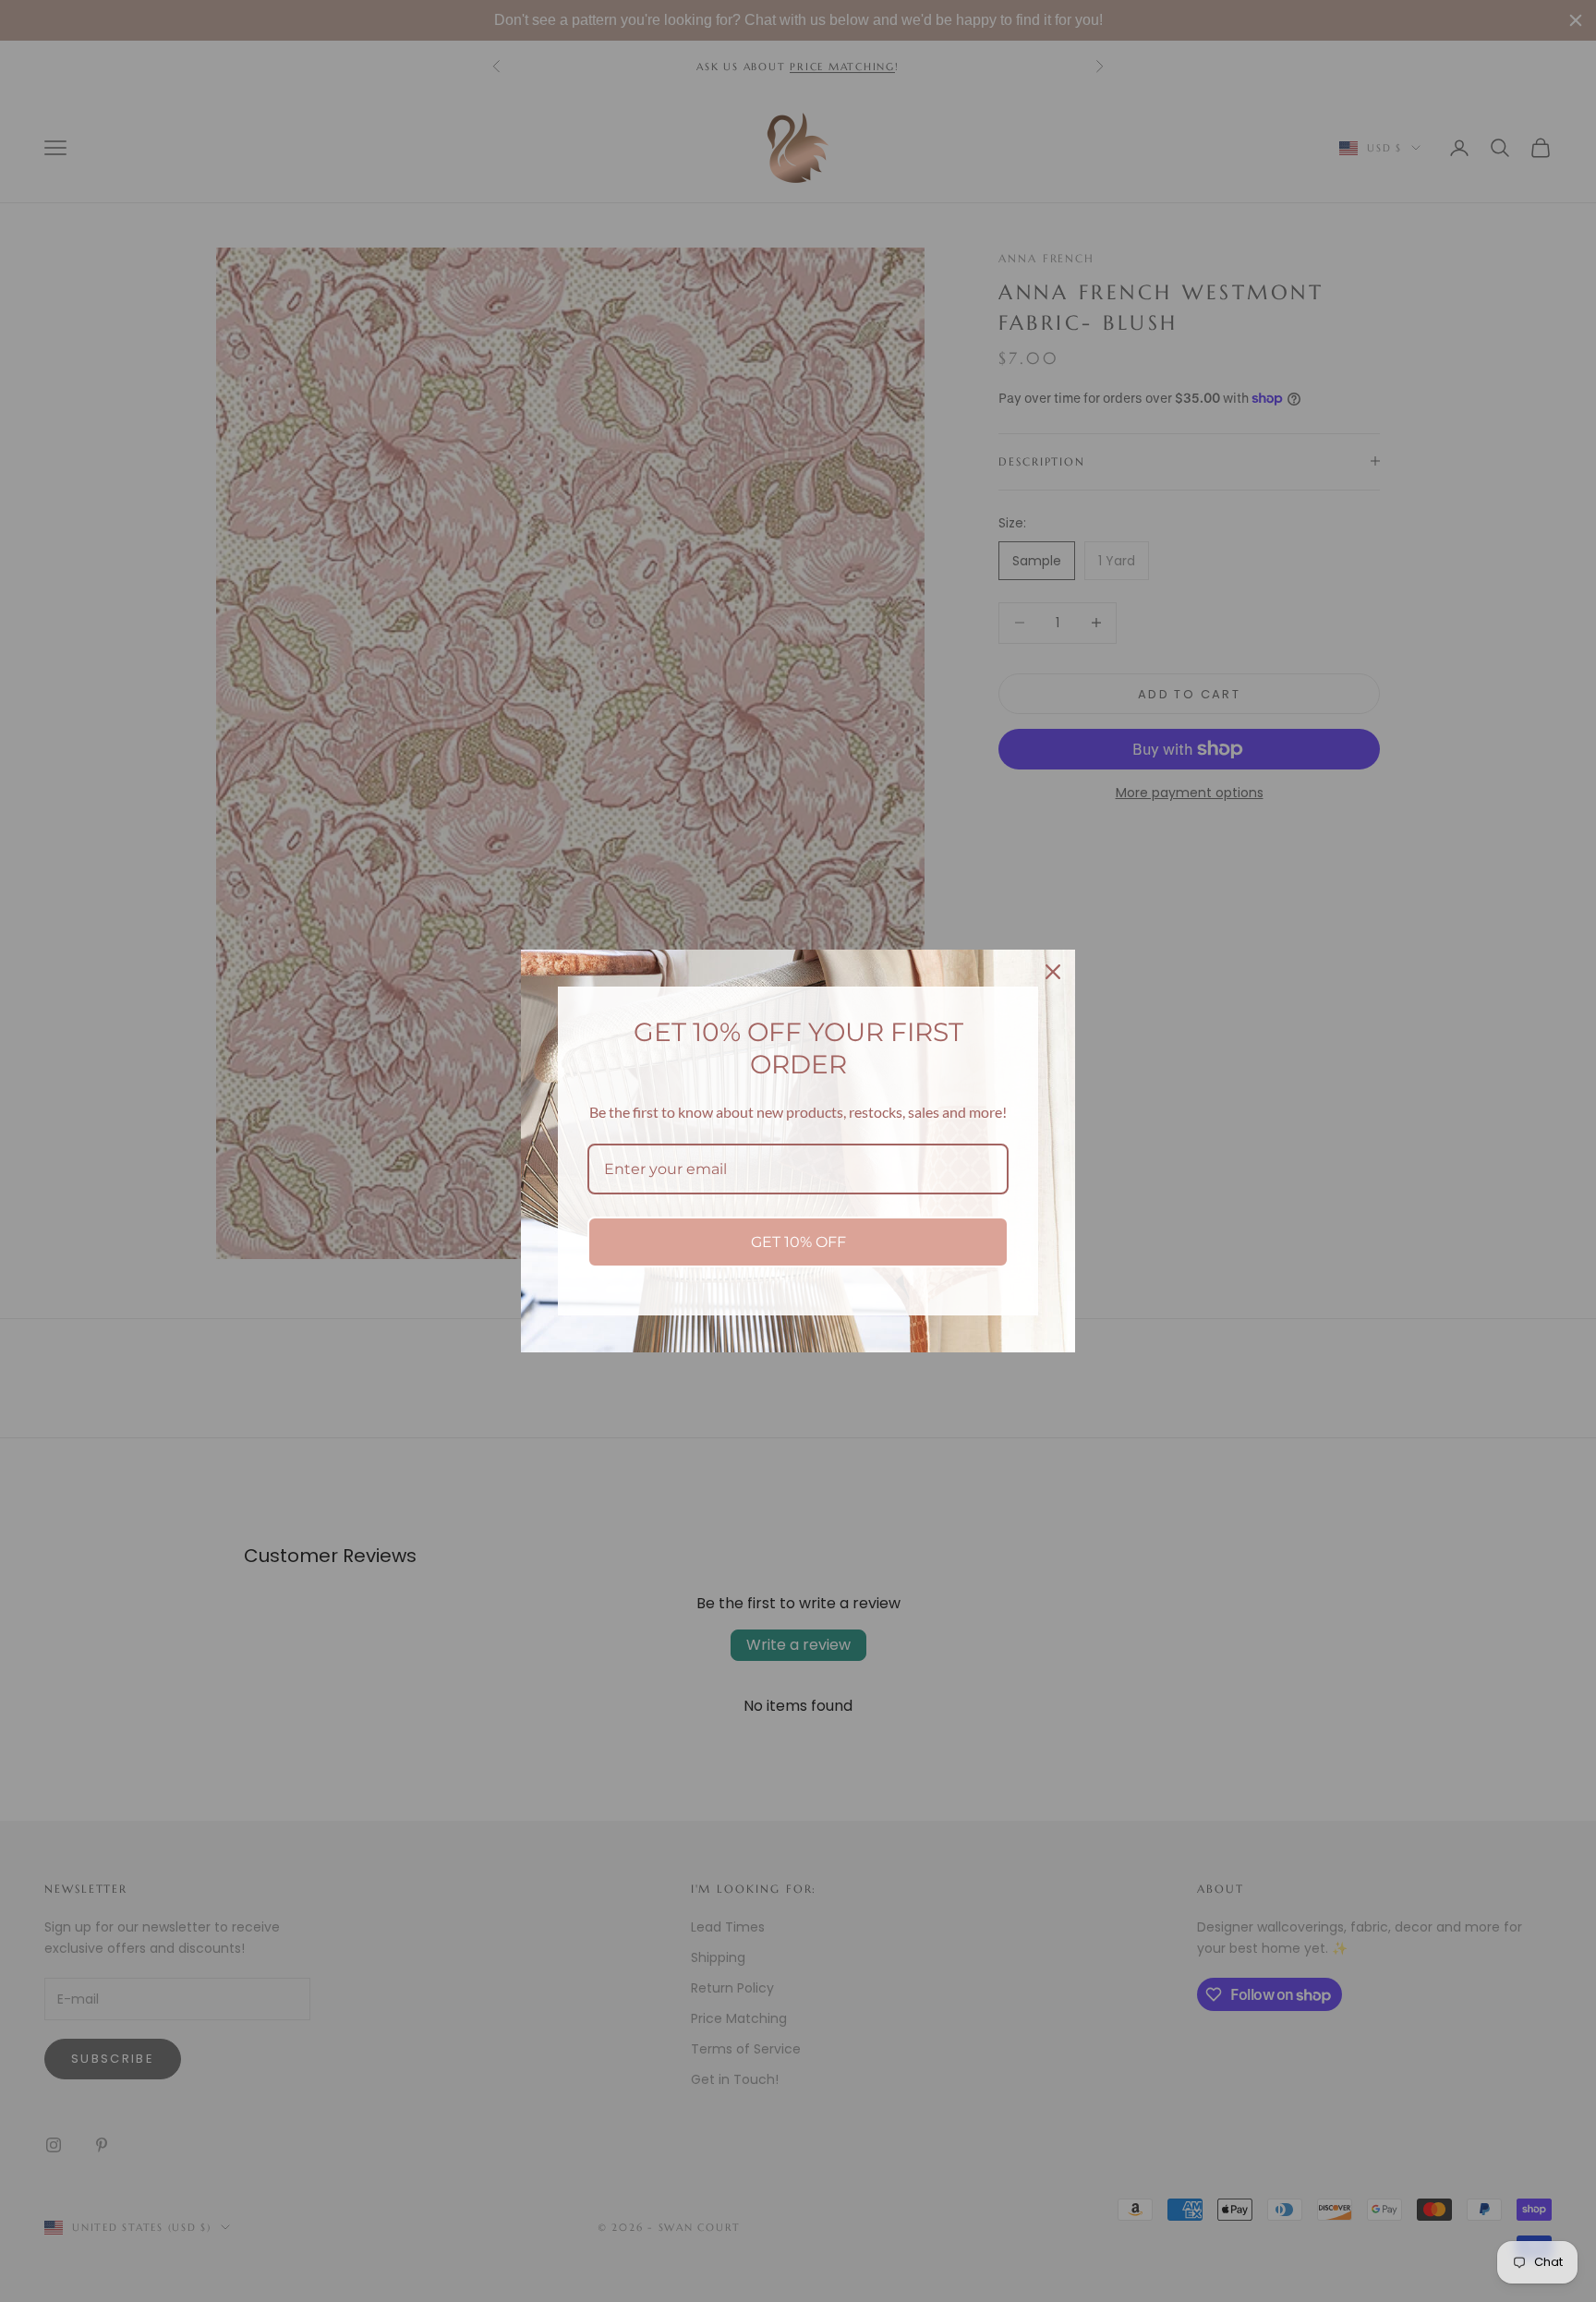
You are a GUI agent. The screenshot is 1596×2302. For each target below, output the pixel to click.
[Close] (1053, 972)
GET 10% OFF (798, 1242)
